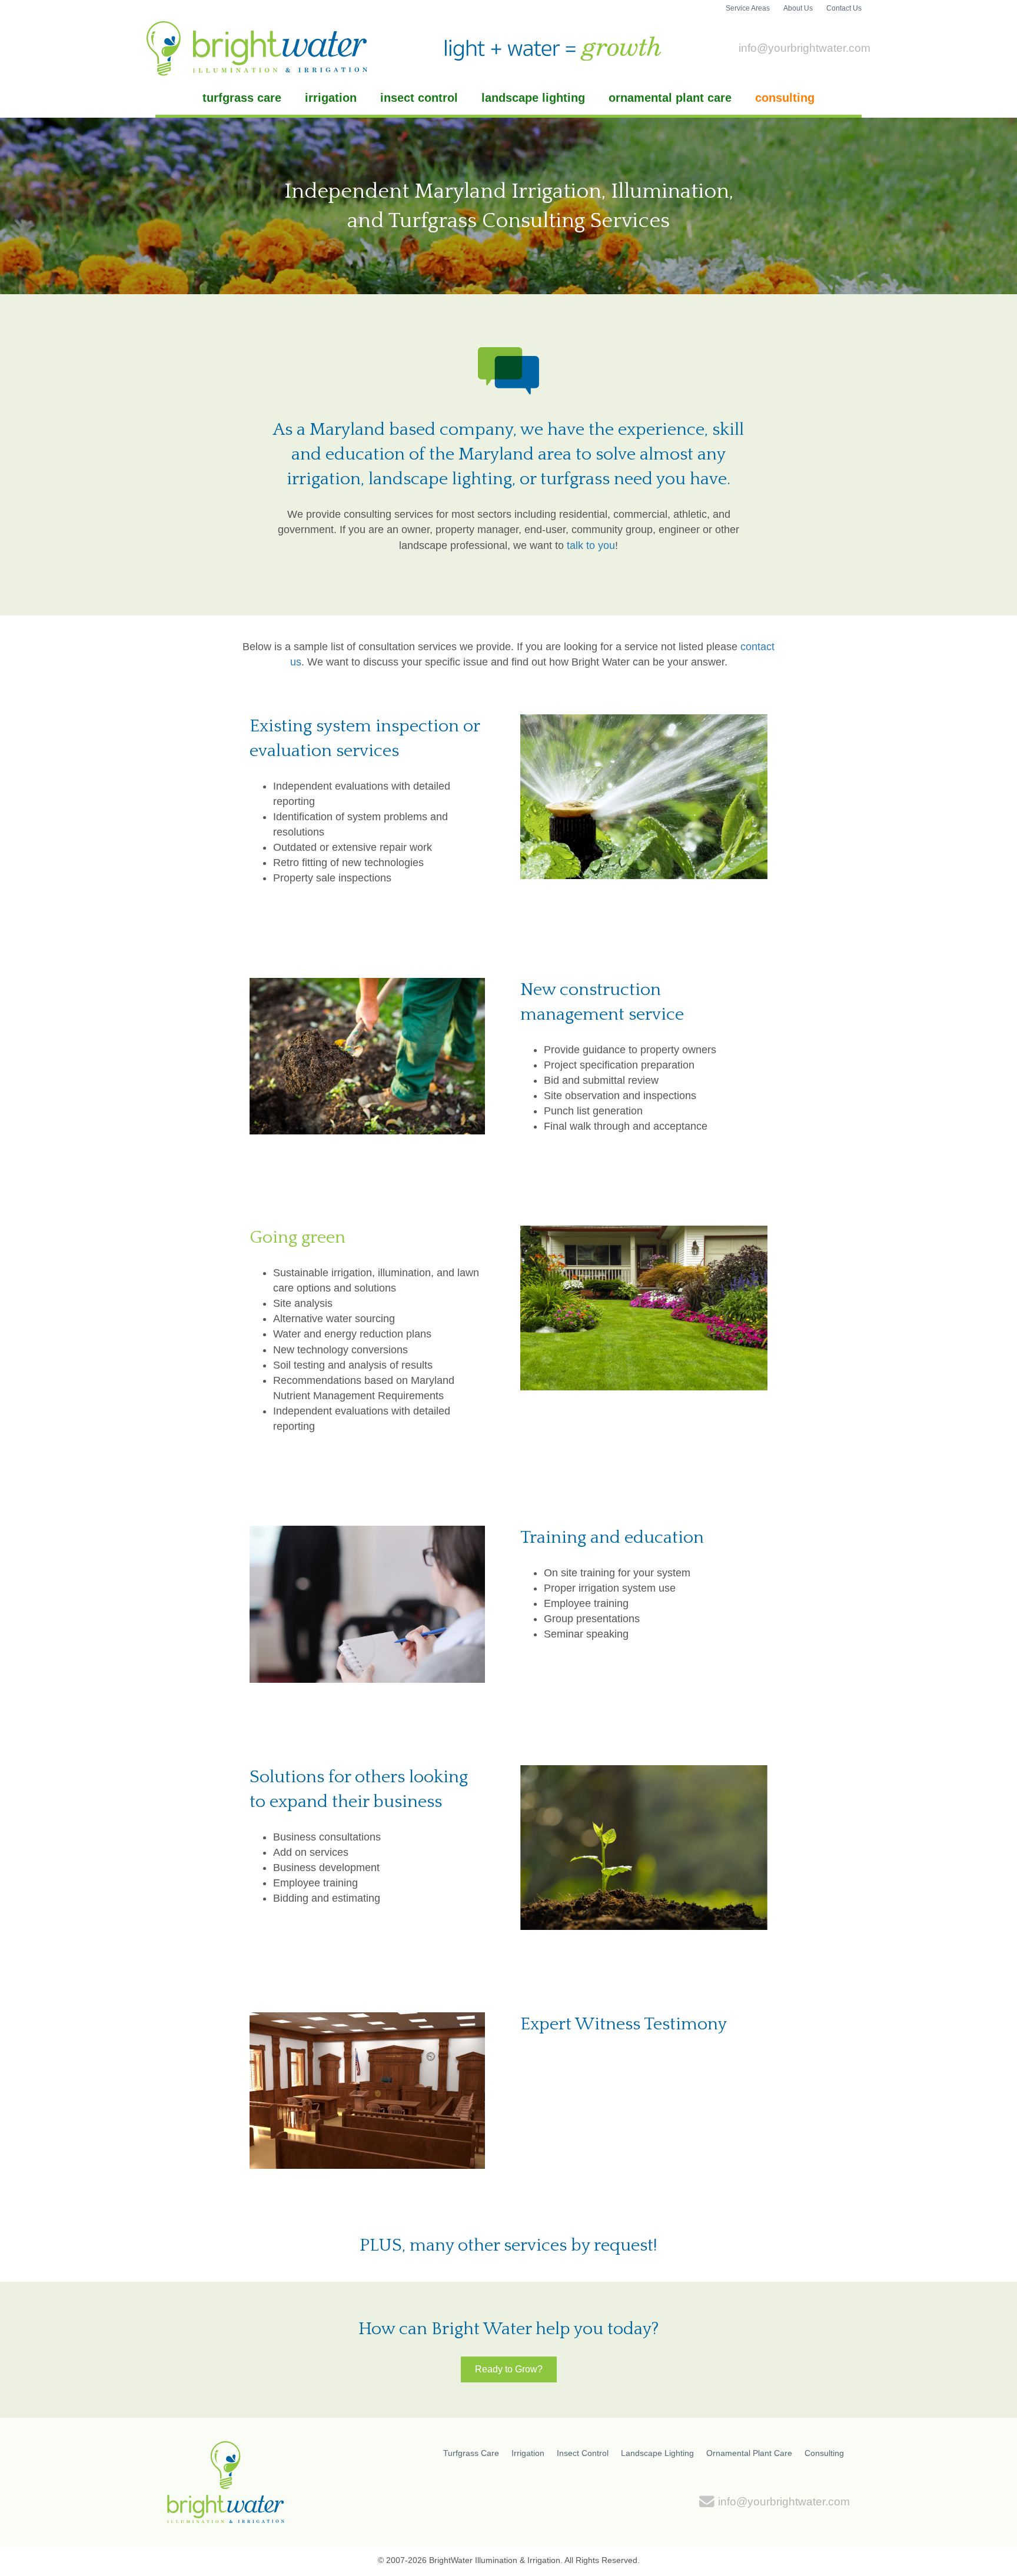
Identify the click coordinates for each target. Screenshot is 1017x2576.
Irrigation (331, 98)
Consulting (785, 98)
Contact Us (844, 8)
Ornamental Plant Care (670, 98)
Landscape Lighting (533, 98)
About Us (798, 8)
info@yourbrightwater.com (805, 48)
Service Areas (748, 8)
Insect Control (419, 98)
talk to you (591, 545)
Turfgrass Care (242, 98)
